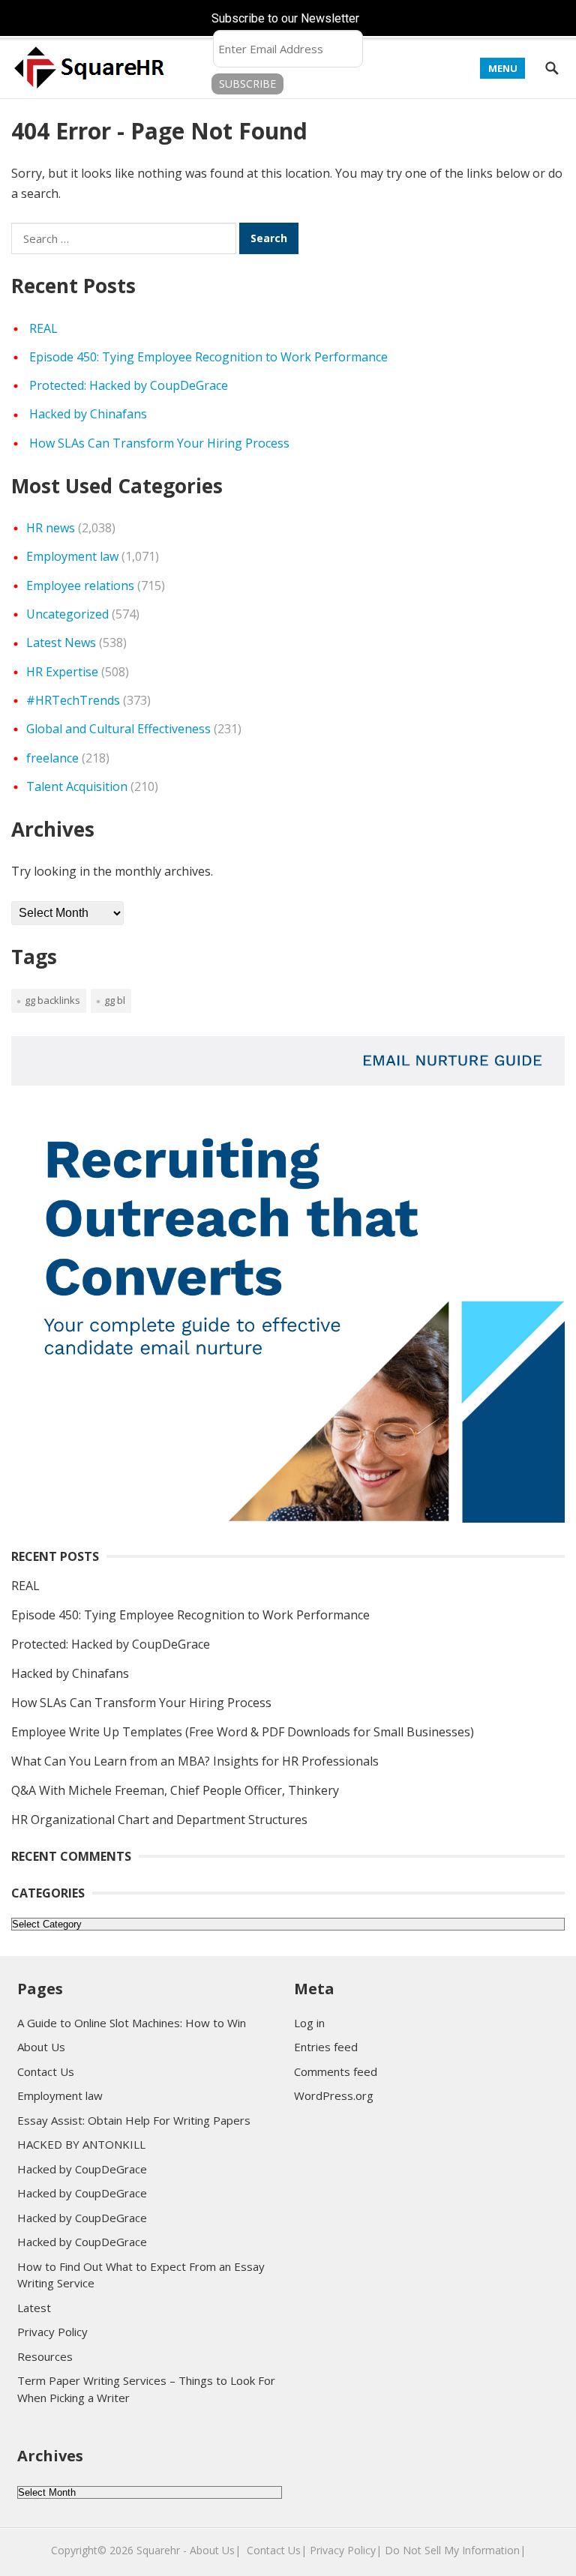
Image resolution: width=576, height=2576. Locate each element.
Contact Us (46, 2071)
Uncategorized (67, 614)
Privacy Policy (52, 2332)
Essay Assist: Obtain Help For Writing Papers (134, 2120)
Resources (45, 2356)
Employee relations (80, 586)
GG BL (115, 1000)
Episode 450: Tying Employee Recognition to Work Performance (208, 357)
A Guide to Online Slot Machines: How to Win (132, 2023)
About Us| (215, 2550)
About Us (41, 2047)
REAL (43, 328)
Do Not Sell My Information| (455, 2550)
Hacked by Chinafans (88, 414)
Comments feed (336, 2071)
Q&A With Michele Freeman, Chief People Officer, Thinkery (175, 1790)
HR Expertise (62, 672)
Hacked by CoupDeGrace (82, 2169)
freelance (52, 758)
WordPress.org (334, 2095)
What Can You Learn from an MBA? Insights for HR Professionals (195, 1761)
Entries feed (326, 2047)
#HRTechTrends (73, 700)
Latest (34, 2308)
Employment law (72, 556)
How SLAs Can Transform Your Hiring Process (159, 443)
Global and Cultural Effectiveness (118, 729)
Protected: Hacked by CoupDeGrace (129, 385)
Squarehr (158, 2550)
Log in (309, 2023)
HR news (51, 528)
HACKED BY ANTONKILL (81, 2144)
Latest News (61, 643)
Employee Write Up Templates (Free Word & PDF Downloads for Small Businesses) (243, 1732)
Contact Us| (277, 2550)
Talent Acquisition (77, 786)
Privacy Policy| (346, 2550)
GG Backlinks (52, 1000)
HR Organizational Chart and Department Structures (159, 1820)
